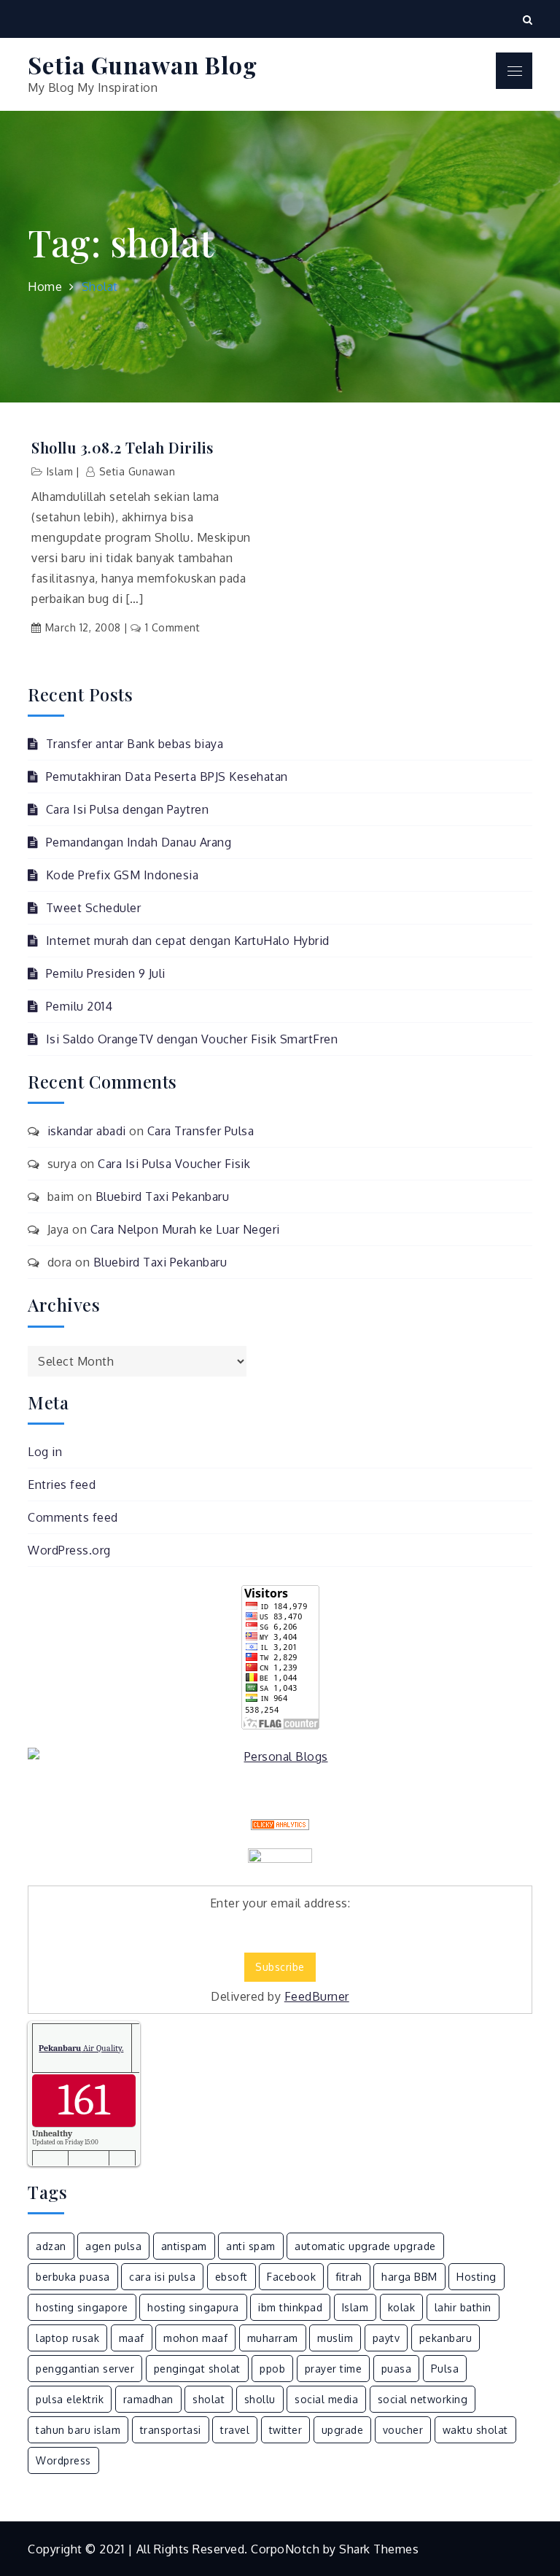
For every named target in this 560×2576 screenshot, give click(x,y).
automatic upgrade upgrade (365, 2246)
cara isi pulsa (162, 2277)
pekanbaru (446, 2338)
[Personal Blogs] (280, 1756)
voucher (403, 2430)
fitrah (349, 2277)
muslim (335, 2338)
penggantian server (85, 2369)
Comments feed (73, 1517)
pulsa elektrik (70, 2399)
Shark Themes (379, 2549)
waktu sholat (475, 2430)
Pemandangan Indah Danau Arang (139, 842)
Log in (45, 1452)
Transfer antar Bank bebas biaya (135, 744)
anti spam (251, 2246)
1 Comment (172, 627)
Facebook (291, 2277)
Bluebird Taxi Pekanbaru (163, 1196)
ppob (272, 2369)
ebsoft (232, 2277)
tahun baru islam (78, 2430)
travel (235, 2430)
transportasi (171, 2430)
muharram (273, 2338)
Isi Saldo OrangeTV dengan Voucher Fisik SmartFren (192, 1039)
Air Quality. (81, 2048)
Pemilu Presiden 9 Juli (106, 973)
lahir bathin (463, 2307)
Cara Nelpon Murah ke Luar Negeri (185, 1229)
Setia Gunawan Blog (143, 65)
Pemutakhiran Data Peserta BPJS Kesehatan (167, 777)
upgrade (343, 2430)
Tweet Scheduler (93, 908)
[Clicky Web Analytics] (280, 1825)
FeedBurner (317, 1996)
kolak (402, 2307)
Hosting (477, 2277)
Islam (60, 471)
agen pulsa (113, 2246)
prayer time (334, 2369)
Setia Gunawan (137, 471)
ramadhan (148, 2399)
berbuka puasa (73, 2277)
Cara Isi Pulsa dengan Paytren (127, 809)
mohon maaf (195, 2338)
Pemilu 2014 (79, 1006)
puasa (397, 2369)
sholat (209, 2399)
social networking (423, 2399)
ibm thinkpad (290, 2307)
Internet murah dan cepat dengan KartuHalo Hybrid (188, 941)
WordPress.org (69, 1550)
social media (326, 2399)
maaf (132, 2338)
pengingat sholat (197, 2369)
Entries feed (62, 1484)
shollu (260, 2399)
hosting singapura (193, 2307)
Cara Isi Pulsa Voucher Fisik (174, 1164)
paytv (386, 2338)
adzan (51, 2246)
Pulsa (445, 2369)
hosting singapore (82, 2307)
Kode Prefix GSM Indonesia (122, 875)
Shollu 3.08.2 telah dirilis (122, 448)
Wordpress (63, 2460)
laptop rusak (67, 2338)
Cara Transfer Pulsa (201, 1131)
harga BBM (409, 2277)
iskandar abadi (87, 1131)
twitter (286, 2430)
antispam (184, 2246)
